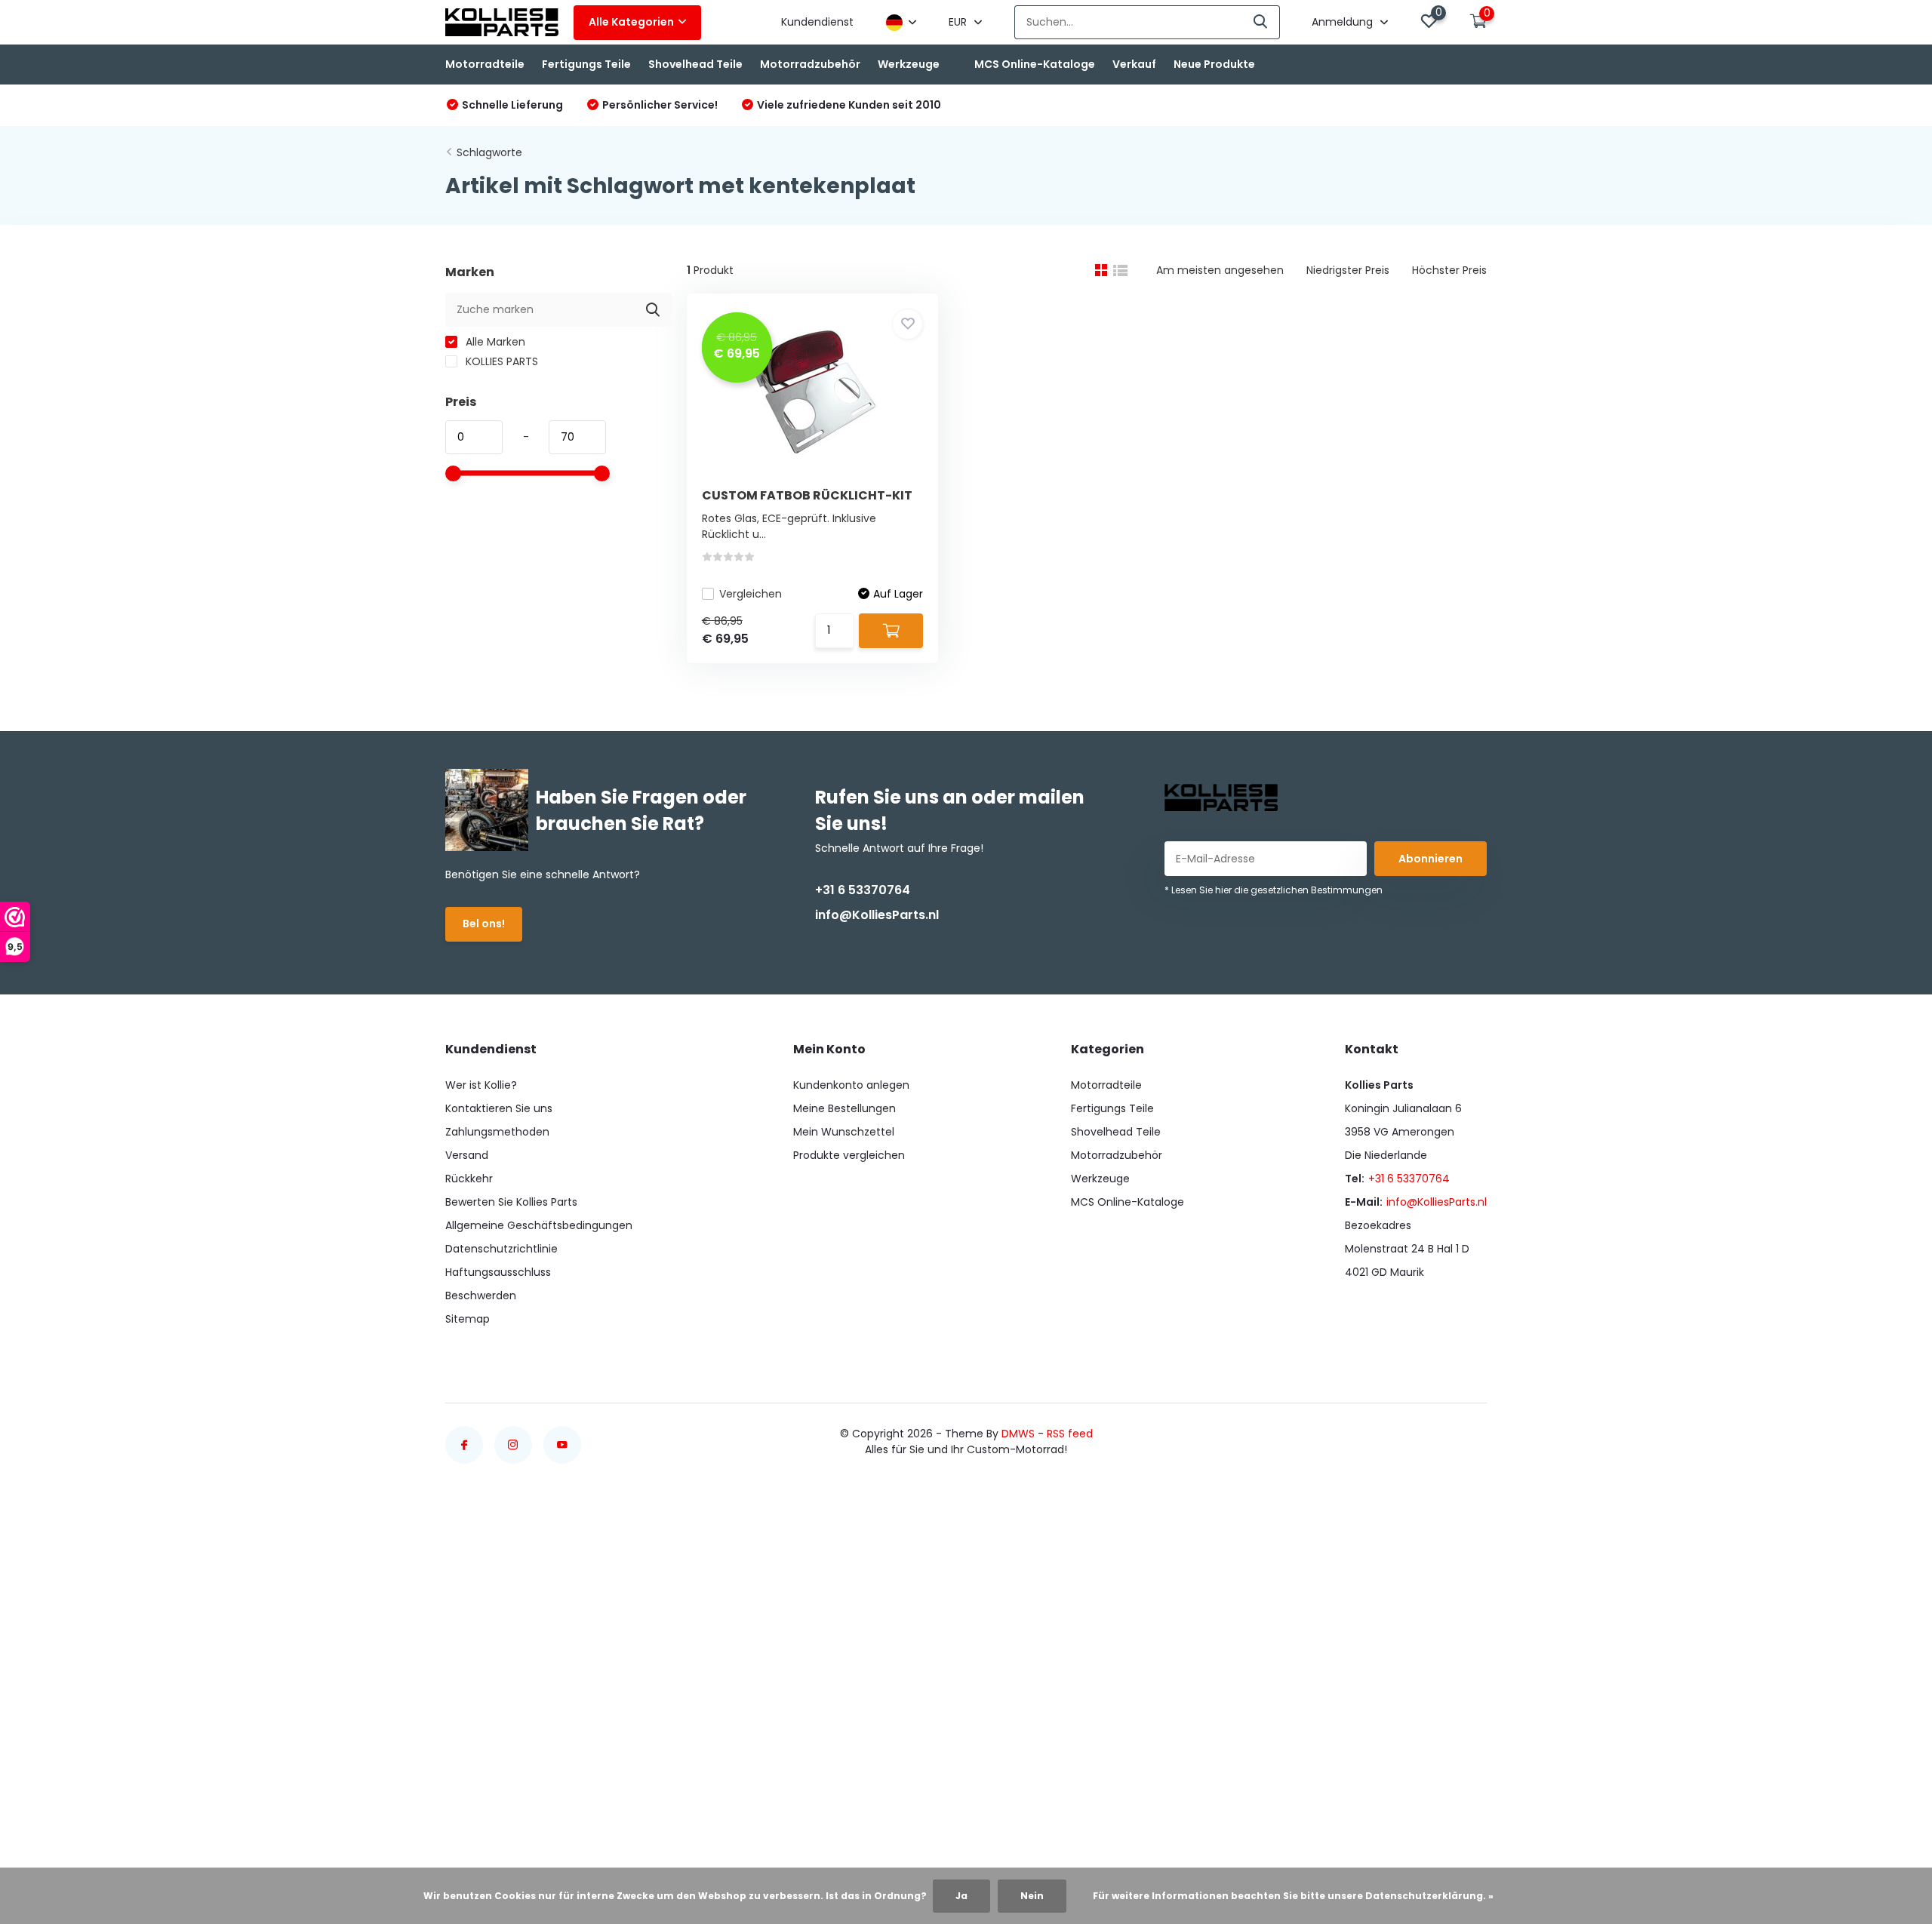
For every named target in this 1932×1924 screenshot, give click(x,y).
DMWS (1018, 1434)
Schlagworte (489, 152)
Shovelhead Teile (695, 64)
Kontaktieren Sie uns (499, 1108)
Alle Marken (494, 342)
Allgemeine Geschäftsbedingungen (539, 1225)
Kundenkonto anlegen (851, 1085)
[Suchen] (1261, 22)
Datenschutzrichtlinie (501, 1249)
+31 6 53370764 (863, 890)
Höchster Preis (1449, 270)
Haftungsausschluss (498, 1272)
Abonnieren (1431, 859)
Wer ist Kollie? (481, 1085)
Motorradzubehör (810, 64)
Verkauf (1134, 64)
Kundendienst (817, 22)
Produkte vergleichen (849, 1155)
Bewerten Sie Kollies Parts (511, 1202)
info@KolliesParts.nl (877, 915)
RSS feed (1070, 1434)
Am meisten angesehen (1220, 270)
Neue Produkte (1214, 64)
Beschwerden (481, 1295)
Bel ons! (484, 924)
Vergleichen (751, 594)
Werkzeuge (909, 64)
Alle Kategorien (631, 22)
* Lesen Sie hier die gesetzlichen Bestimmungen (1274, 890)
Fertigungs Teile (586, 64)
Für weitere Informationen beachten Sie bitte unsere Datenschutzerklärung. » (1293, 1896)
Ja (961, 1896)
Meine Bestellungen (844, 1108)
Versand (467, 1155)
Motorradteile (485, 64)
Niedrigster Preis (1348, 270)
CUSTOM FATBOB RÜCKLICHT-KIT (807, 495)
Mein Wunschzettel (844, 1132)
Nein (1032, 1896)
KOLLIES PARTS (500, 361)
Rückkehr (469, 1179)
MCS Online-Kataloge (1035, 64)
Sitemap (468, 1319)
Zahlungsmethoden (497, 1132)
